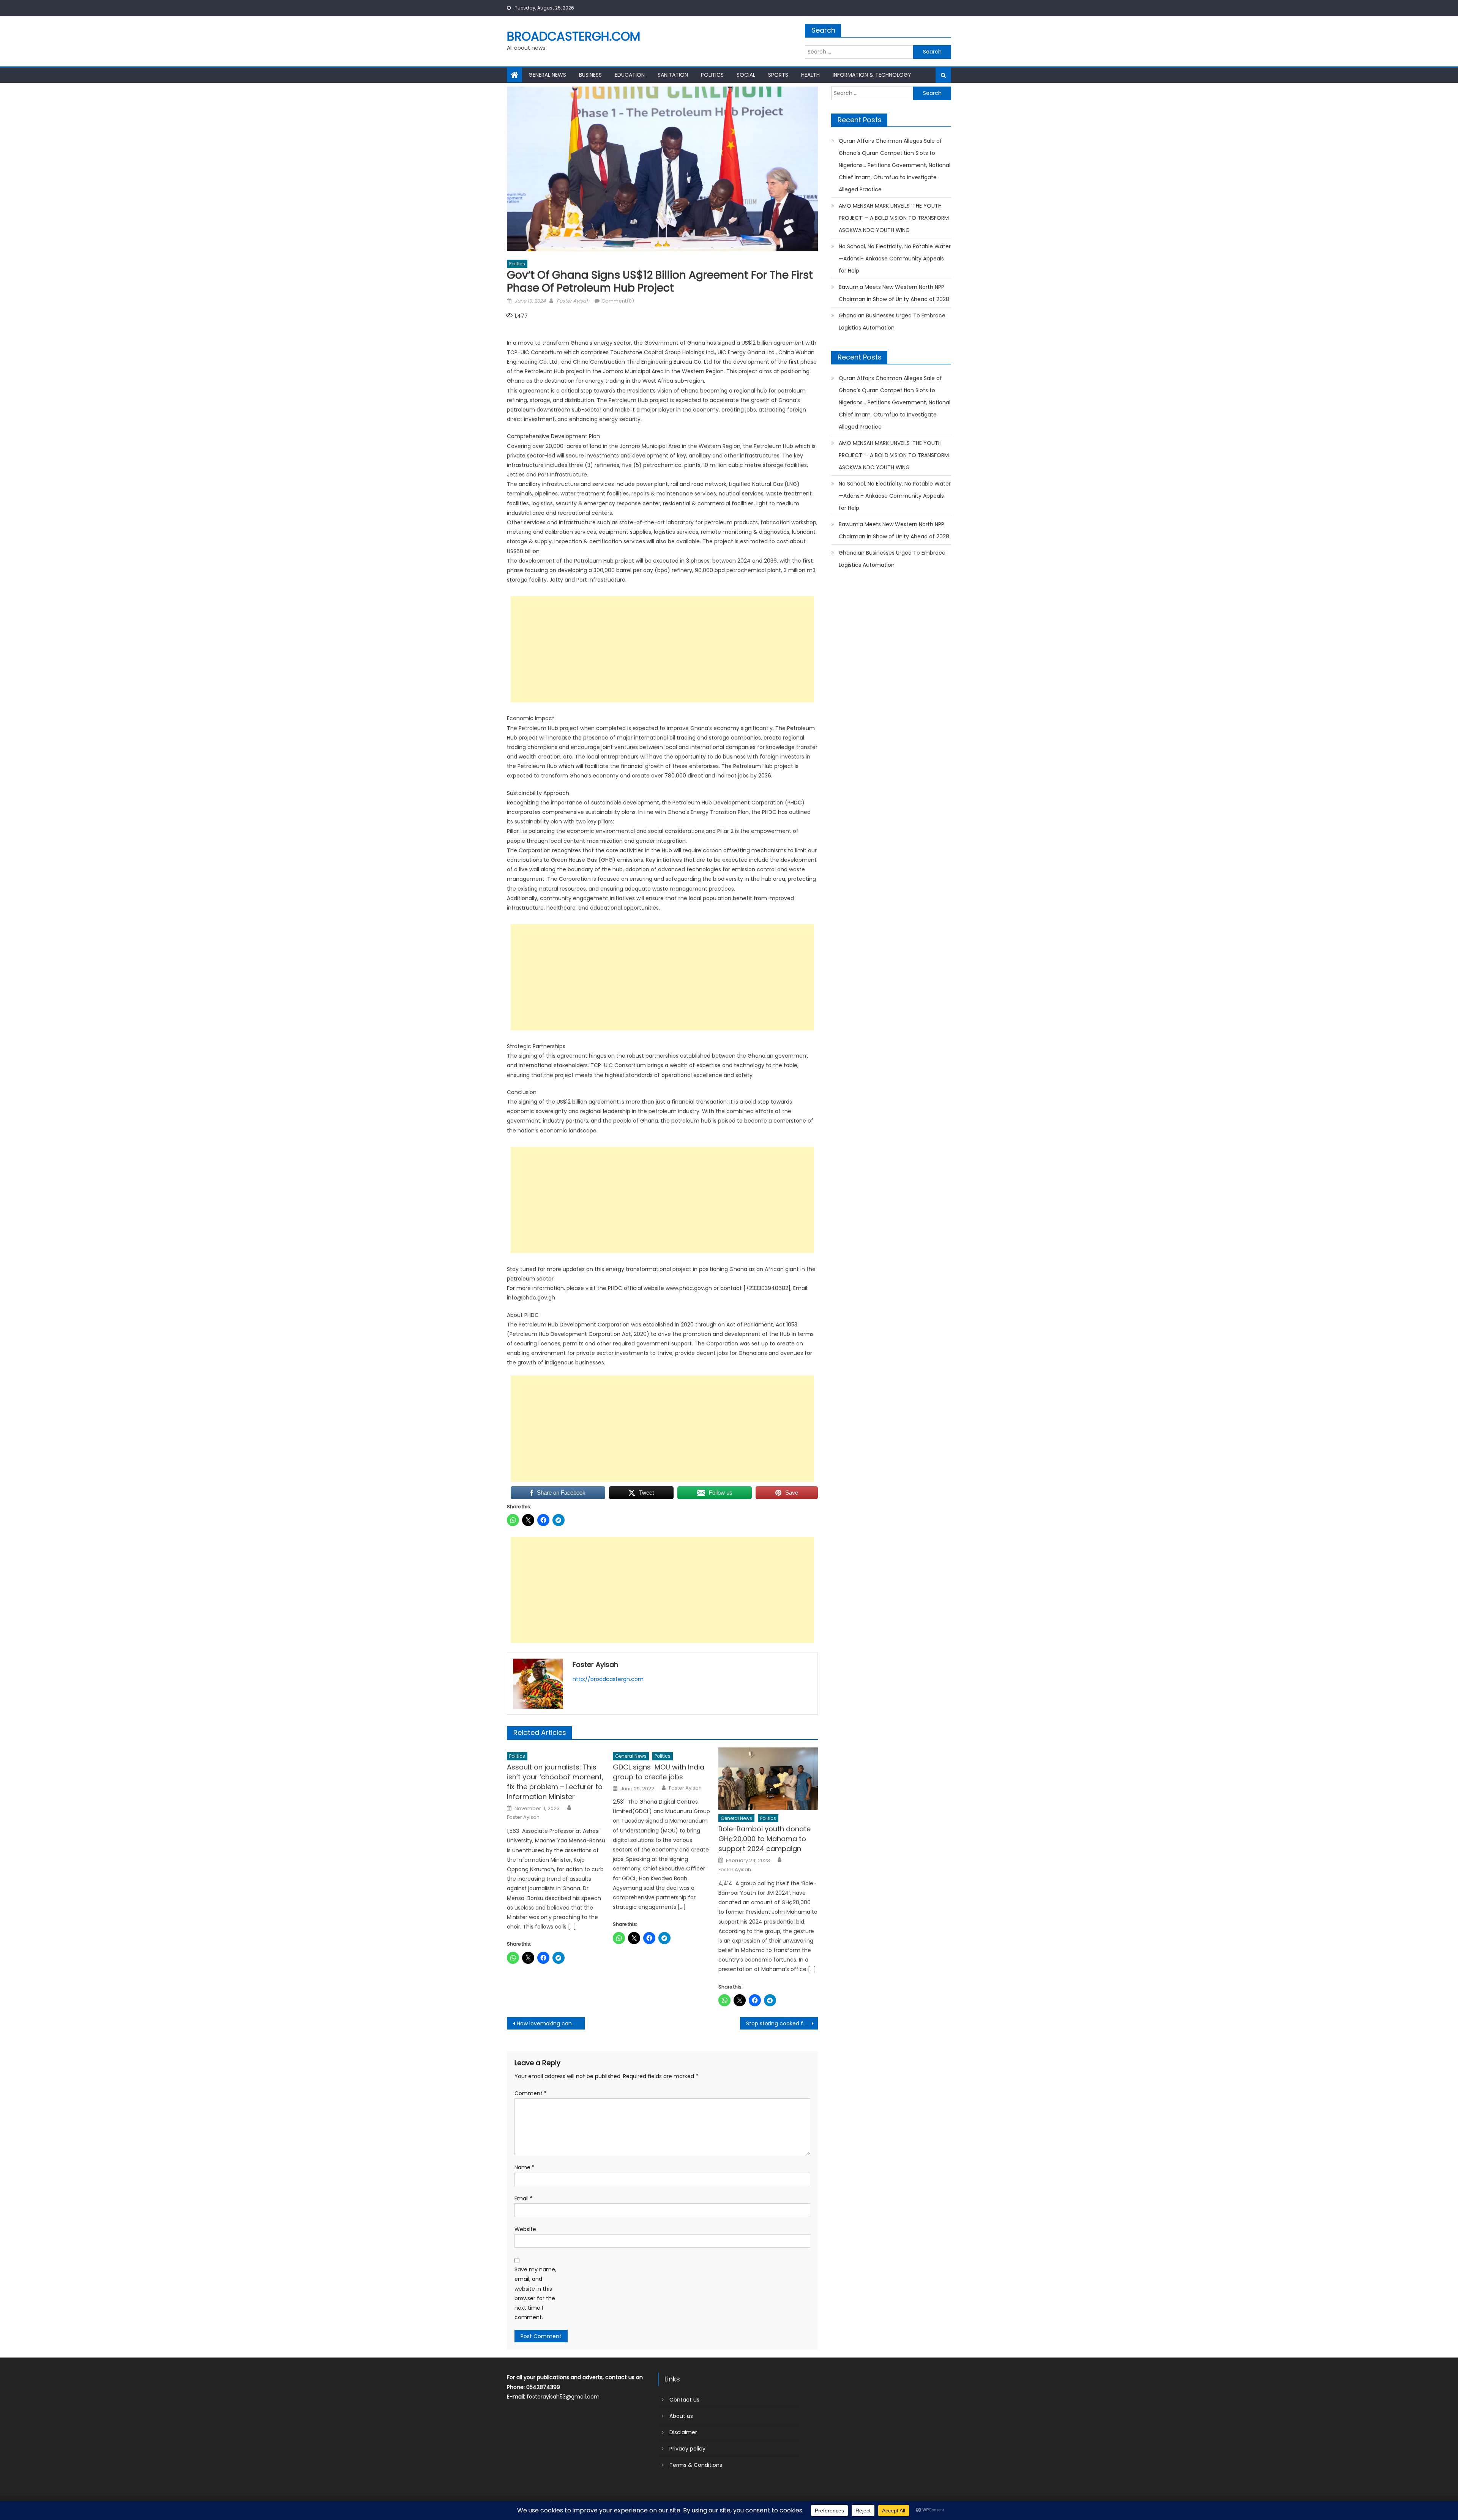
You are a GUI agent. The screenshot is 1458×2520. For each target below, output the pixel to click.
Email (524, 2198)
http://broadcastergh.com (608, 1679)
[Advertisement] (662, 649)
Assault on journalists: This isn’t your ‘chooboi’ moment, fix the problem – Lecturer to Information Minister (555, 1782)
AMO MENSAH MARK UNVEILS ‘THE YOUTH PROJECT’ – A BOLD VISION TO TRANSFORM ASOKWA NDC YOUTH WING (894, 218)
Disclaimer (683, 2432)
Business (590, 75)
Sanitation (673, 75)
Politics (712, 75)
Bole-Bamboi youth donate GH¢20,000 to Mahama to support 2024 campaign (765, 1839)
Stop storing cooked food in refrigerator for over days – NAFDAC (782, 2023)
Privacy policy (687, 2449)
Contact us (684, 2400)
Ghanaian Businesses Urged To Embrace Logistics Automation (892, 322)
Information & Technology (872, 75)
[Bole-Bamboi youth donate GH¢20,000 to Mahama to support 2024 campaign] (768, 1779)
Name (525, 2167)
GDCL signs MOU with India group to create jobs (659, 1772)
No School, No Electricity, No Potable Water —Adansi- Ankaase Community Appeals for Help (895, 259)
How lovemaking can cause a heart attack (551, 2023)
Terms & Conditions (696, 2465)
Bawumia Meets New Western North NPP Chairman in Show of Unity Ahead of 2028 (894, 293)
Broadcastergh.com (574, 36)
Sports (778, 75)
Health (810, 75)
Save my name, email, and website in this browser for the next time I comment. (535, 2293)
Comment (531, 2093)
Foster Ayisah (573, 301)
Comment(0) (618, 301)
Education (630, 75)
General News (547, 75)
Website (525, 2229)
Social (746, 75)
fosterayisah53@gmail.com (563, 2397)
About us (681, 2416)
